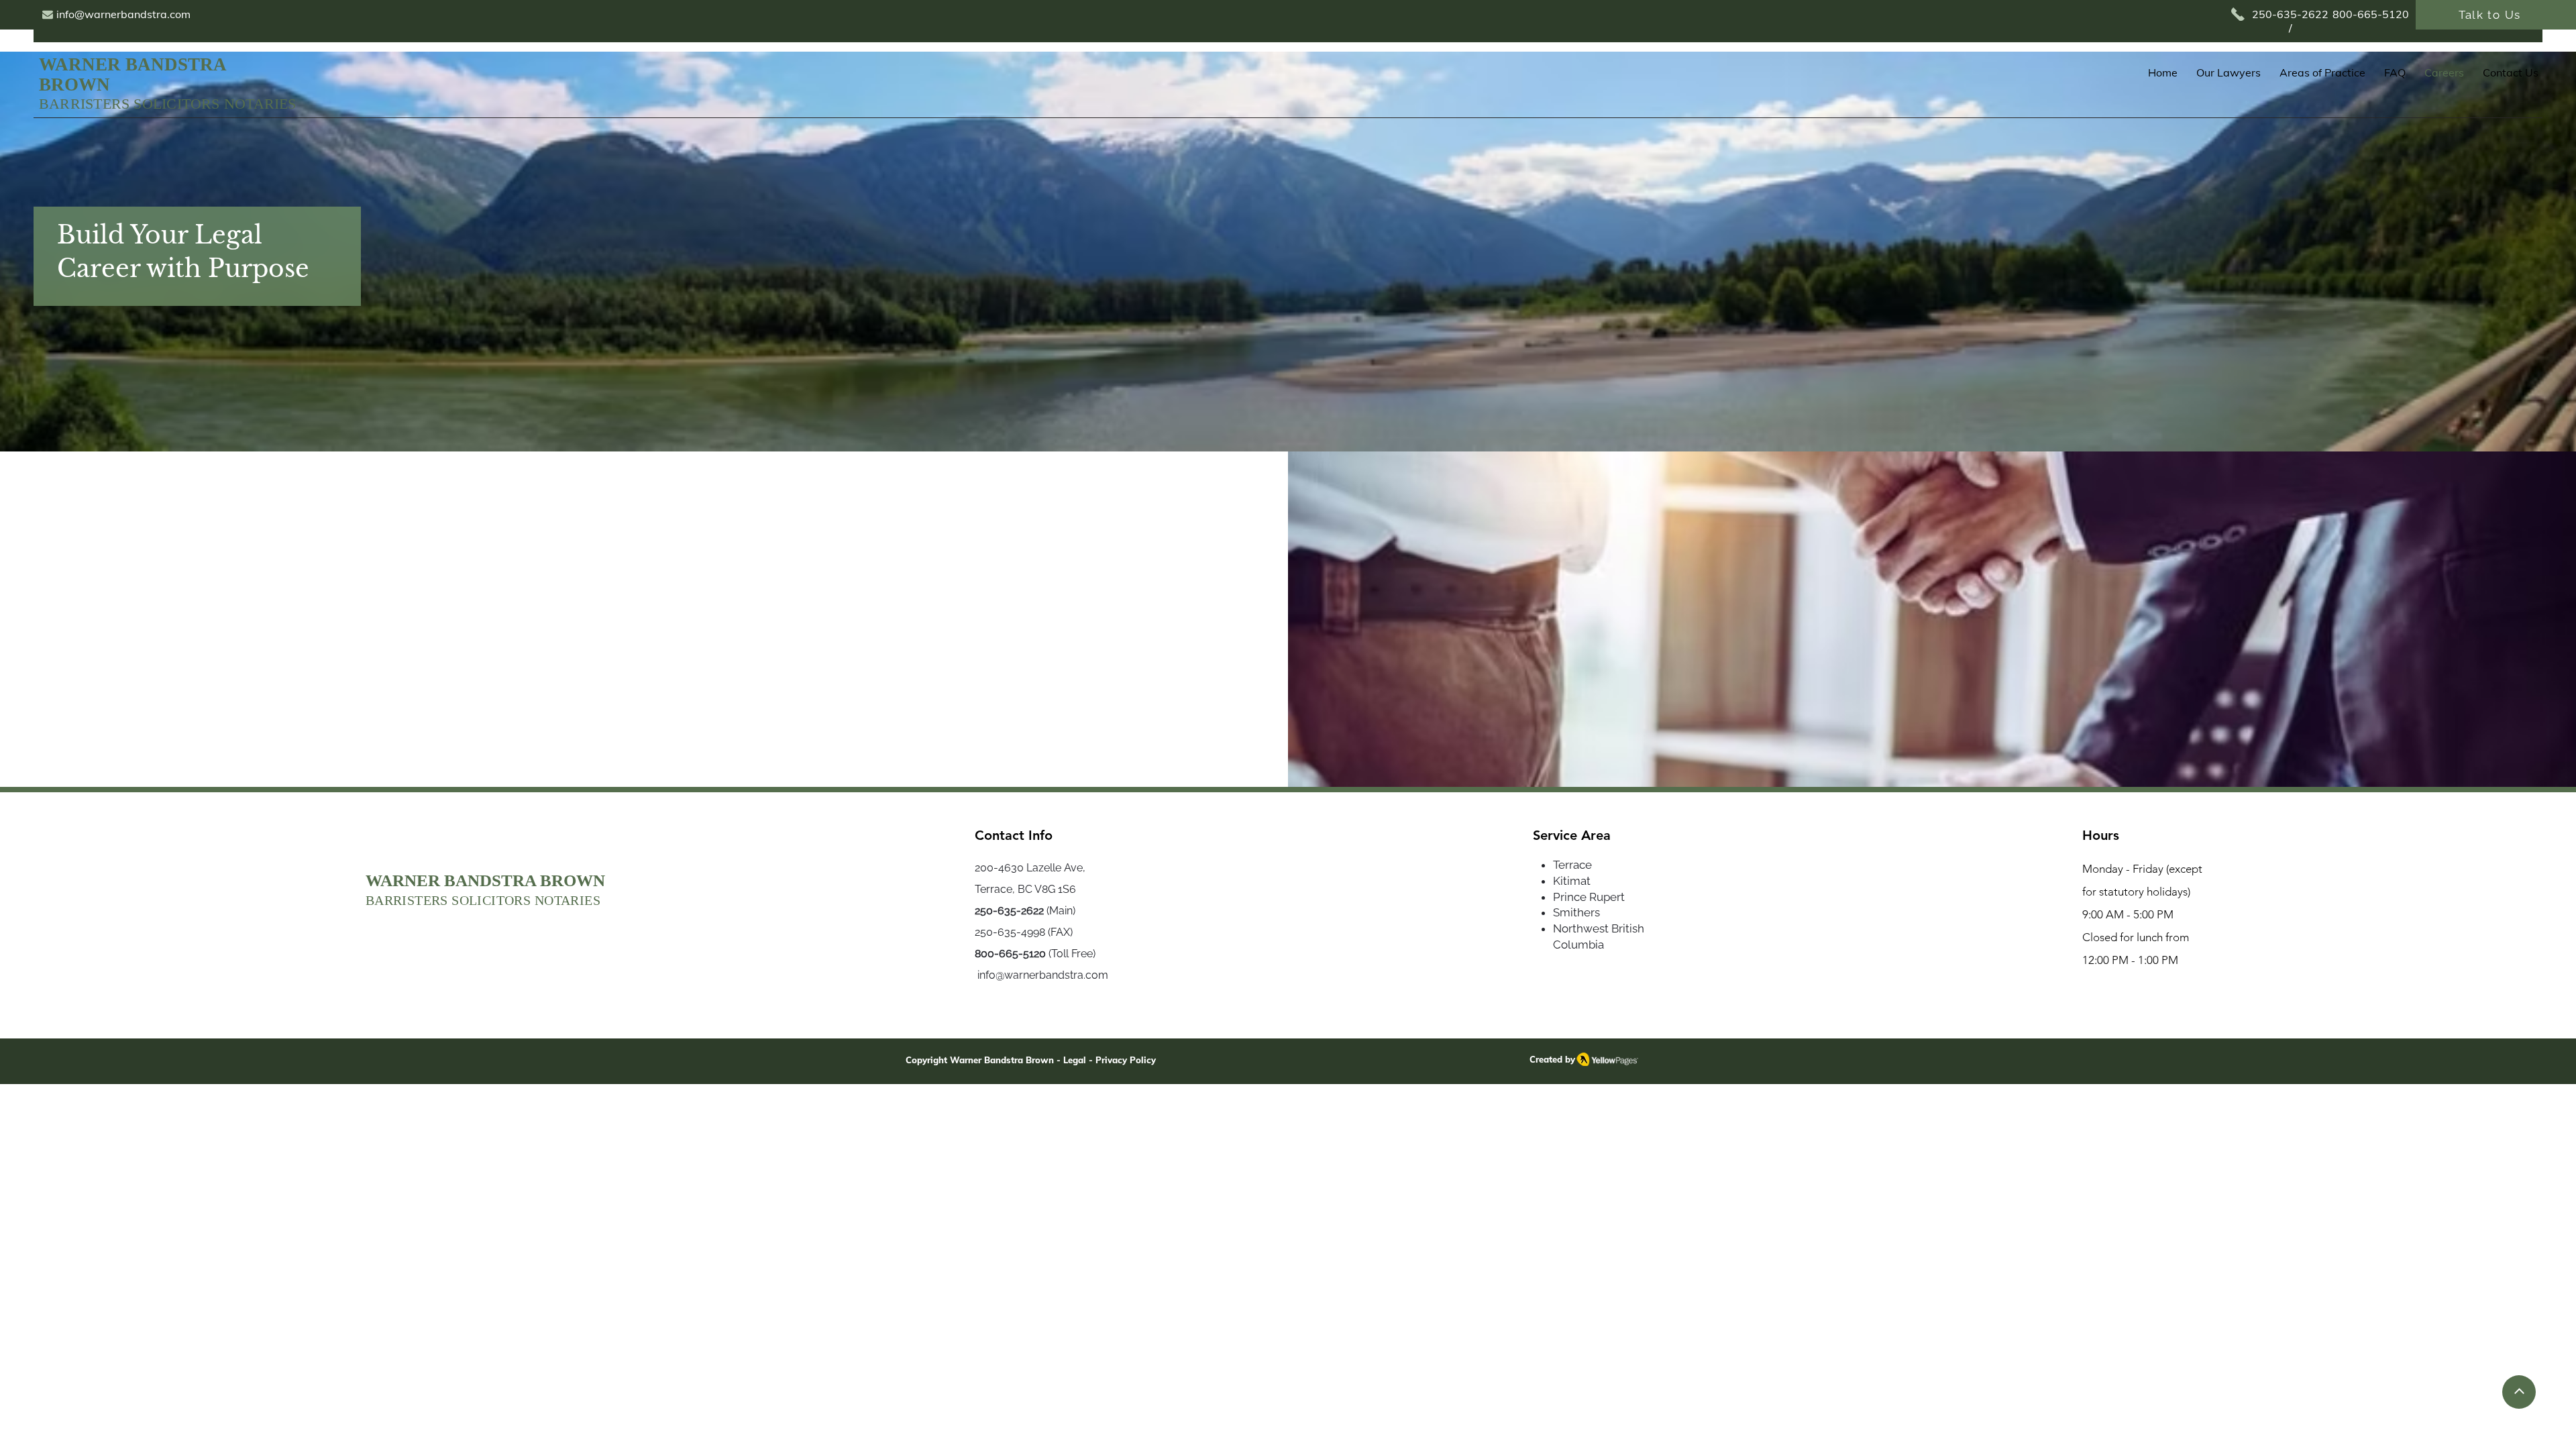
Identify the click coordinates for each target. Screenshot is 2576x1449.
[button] (2322, 73)
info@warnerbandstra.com (1041, 975)
